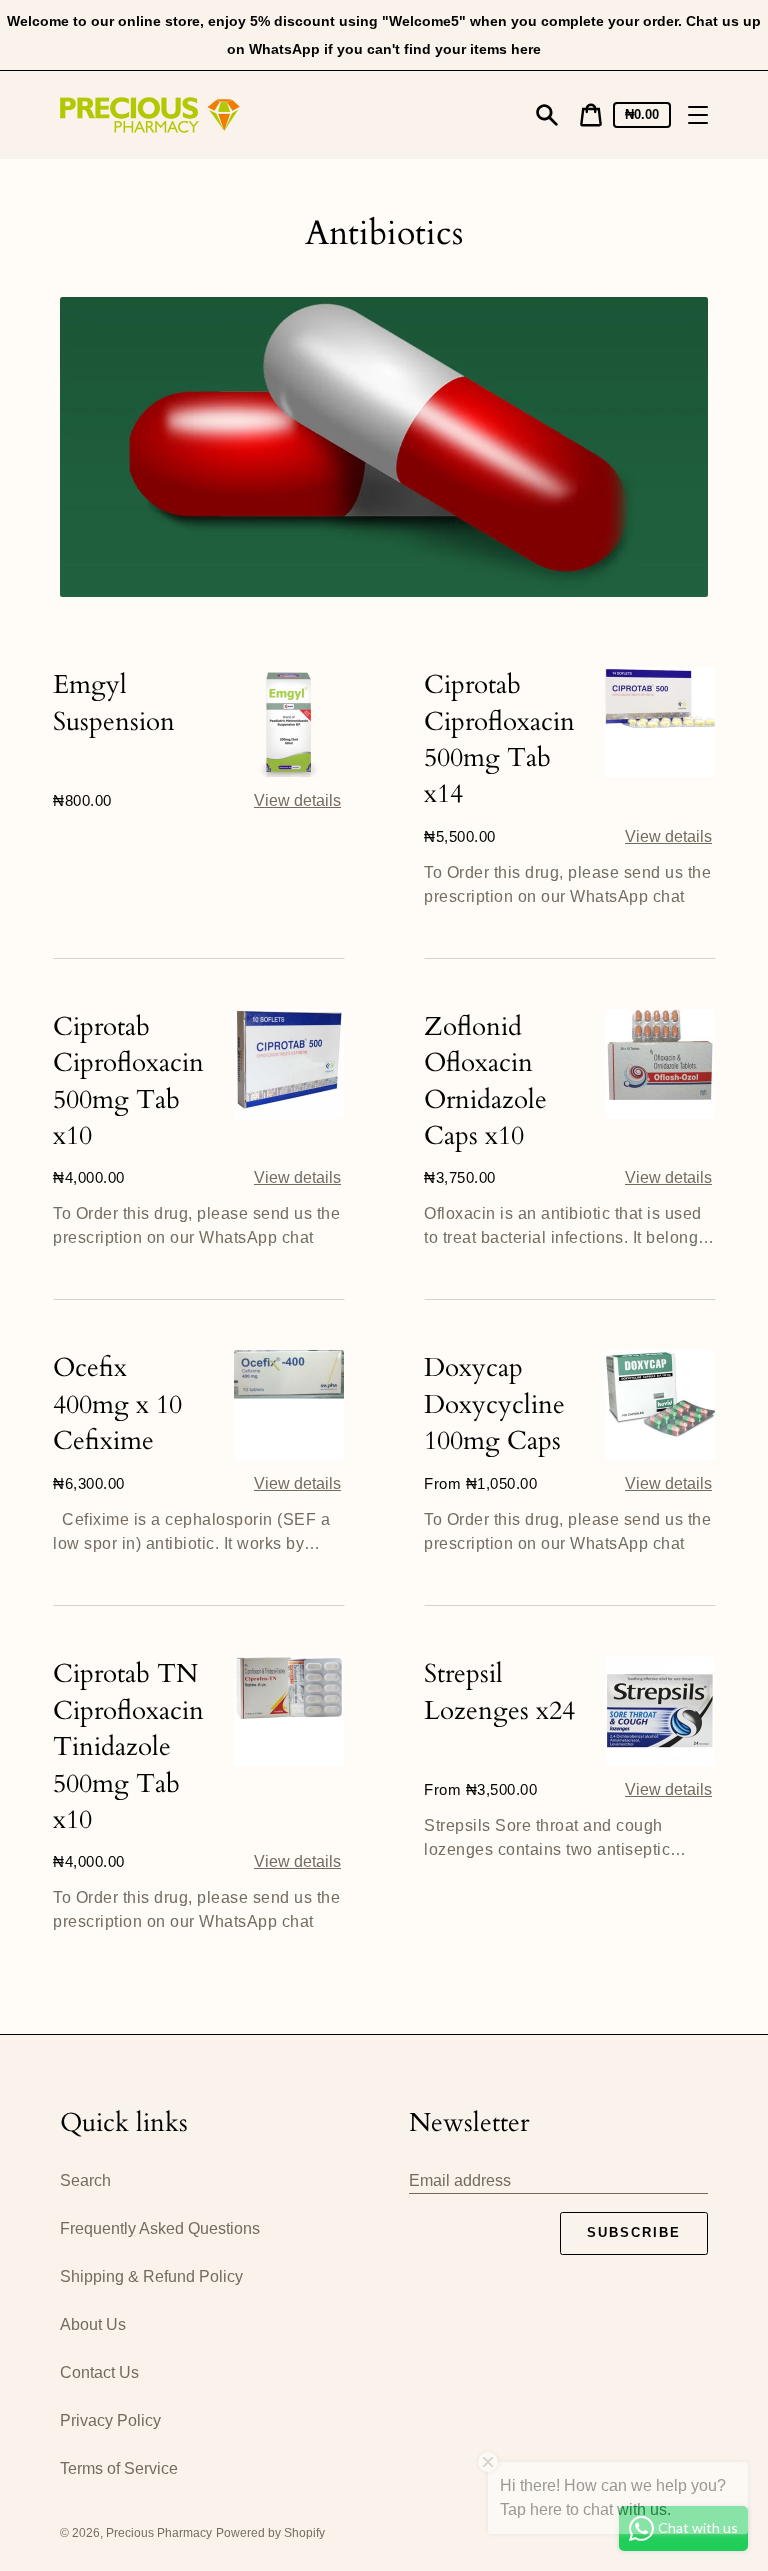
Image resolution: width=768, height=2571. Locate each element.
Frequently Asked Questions (160, 2228)
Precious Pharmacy (159, 2533)
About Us (93, 2324)
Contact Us (99, 2372)
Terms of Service (119, 2468)
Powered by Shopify (270, 2533)
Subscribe (634, 2232)
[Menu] (698, 115)
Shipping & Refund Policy (151, 2276)
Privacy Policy (110, 2420)
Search (85, 2180)
